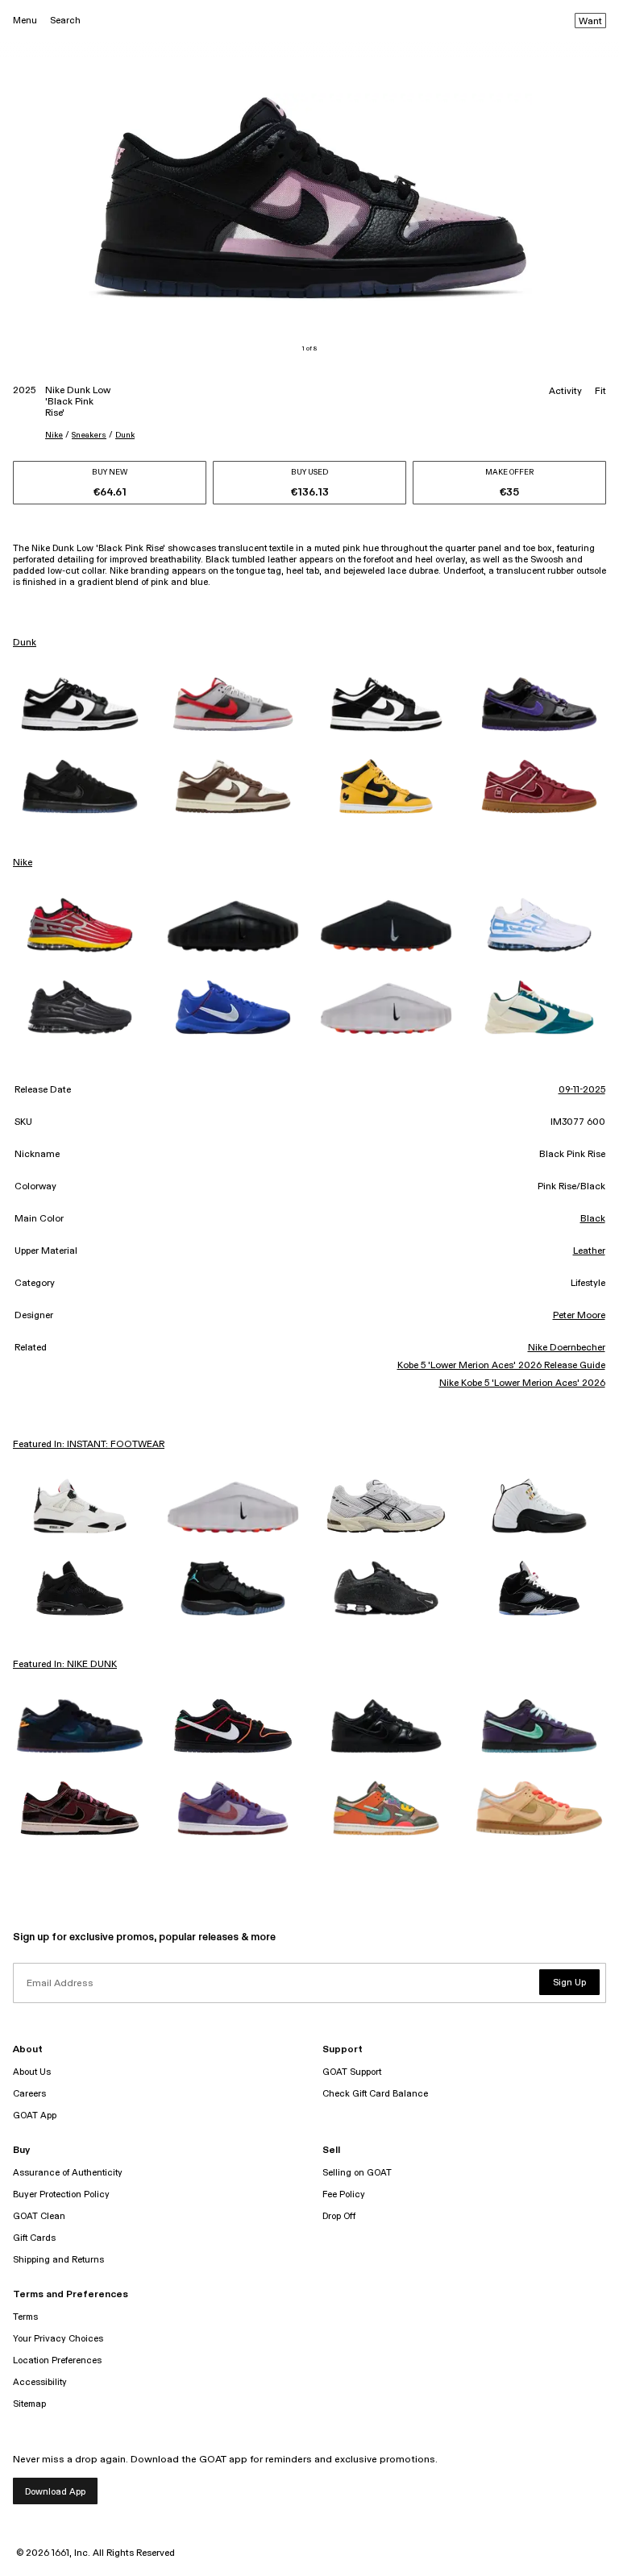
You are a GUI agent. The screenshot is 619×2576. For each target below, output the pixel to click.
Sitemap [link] (29, 2404)
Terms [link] (25, 2317)
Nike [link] (23, 863)
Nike (54, 435)
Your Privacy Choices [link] (58, 2339)
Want (590, 22)
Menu (25, 21)
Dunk (125, 435)
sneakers (89, 435)
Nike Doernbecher (566, 1348)
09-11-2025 (582, 1090)
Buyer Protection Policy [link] (61, 2194)
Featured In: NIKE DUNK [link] (65, 1665)
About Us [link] (32, 2072)
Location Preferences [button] (57, 2360)
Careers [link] (29, 2094)
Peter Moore (579, 1316)
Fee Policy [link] (344, 2194)
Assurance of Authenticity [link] (68, 2173)
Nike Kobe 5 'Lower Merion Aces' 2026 (522, 1383)
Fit (600, 392)
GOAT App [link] (35, 2116)
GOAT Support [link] (352, 2072)
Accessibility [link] (40, 2382)
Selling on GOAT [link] (357, 2173)
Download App (55, 2492)
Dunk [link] (25, 643)
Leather (589, 1251)
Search (65, 21)
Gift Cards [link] (34, 2238)
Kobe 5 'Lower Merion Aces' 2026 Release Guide (501, 1366)
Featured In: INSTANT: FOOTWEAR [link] (89, 1445)
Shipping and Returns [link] (58, 2260)
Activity (565, 392)
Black (593, 1219)
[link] (80, 704)
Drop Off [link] (339, 2216)
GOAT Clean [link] (39, 2216)
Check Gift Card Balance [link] (375, 2094)
